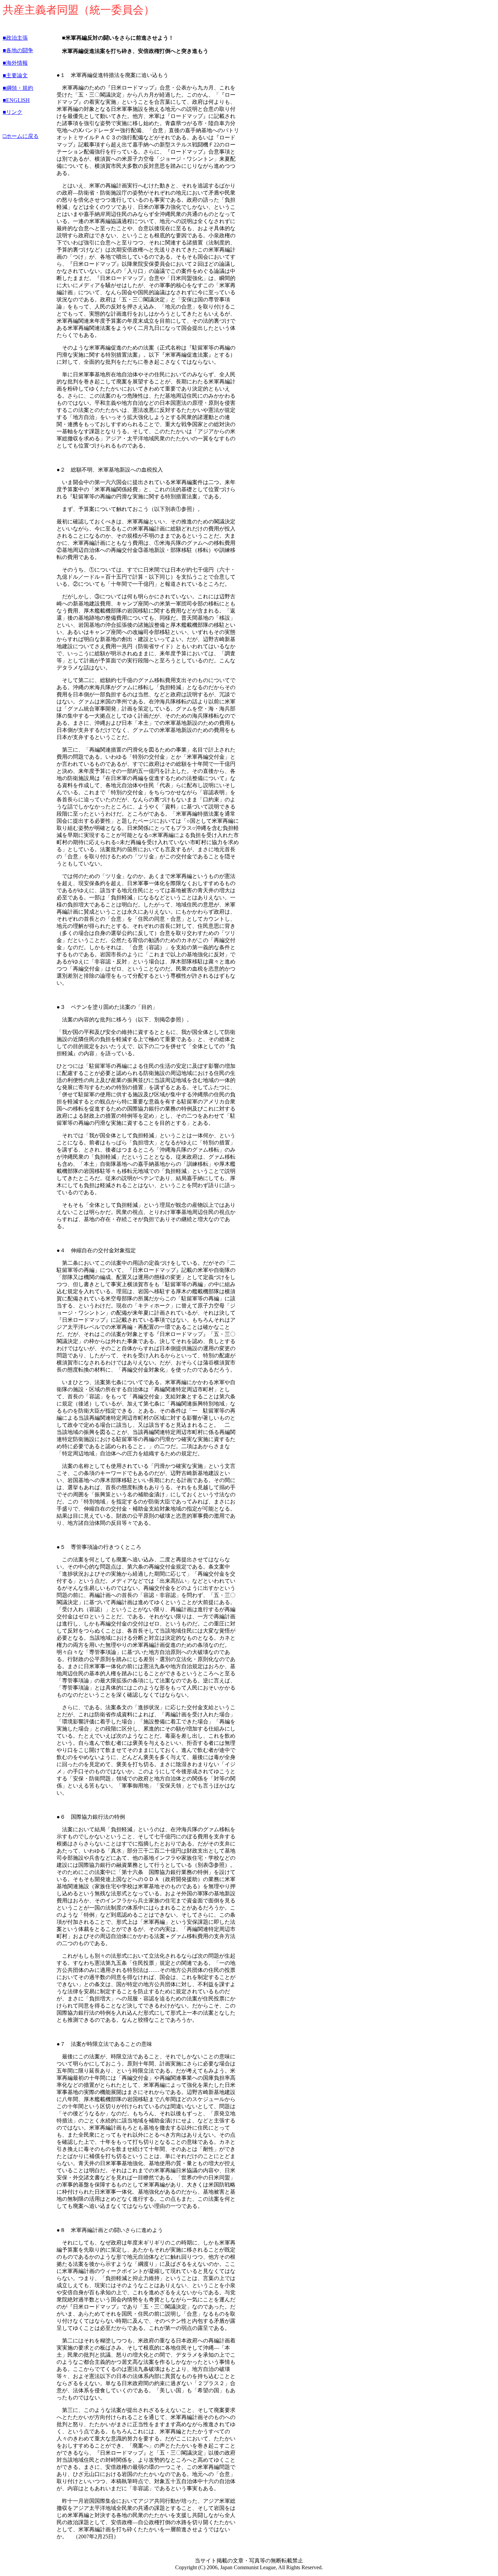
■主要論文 (15, 75)
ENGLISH (18, 100)
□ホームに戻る (21, 136)
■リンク (13, 112)
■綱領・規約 (18, 88)
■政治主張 (15, 38)
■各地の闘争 (18, 50)
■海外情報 (15, 63)
